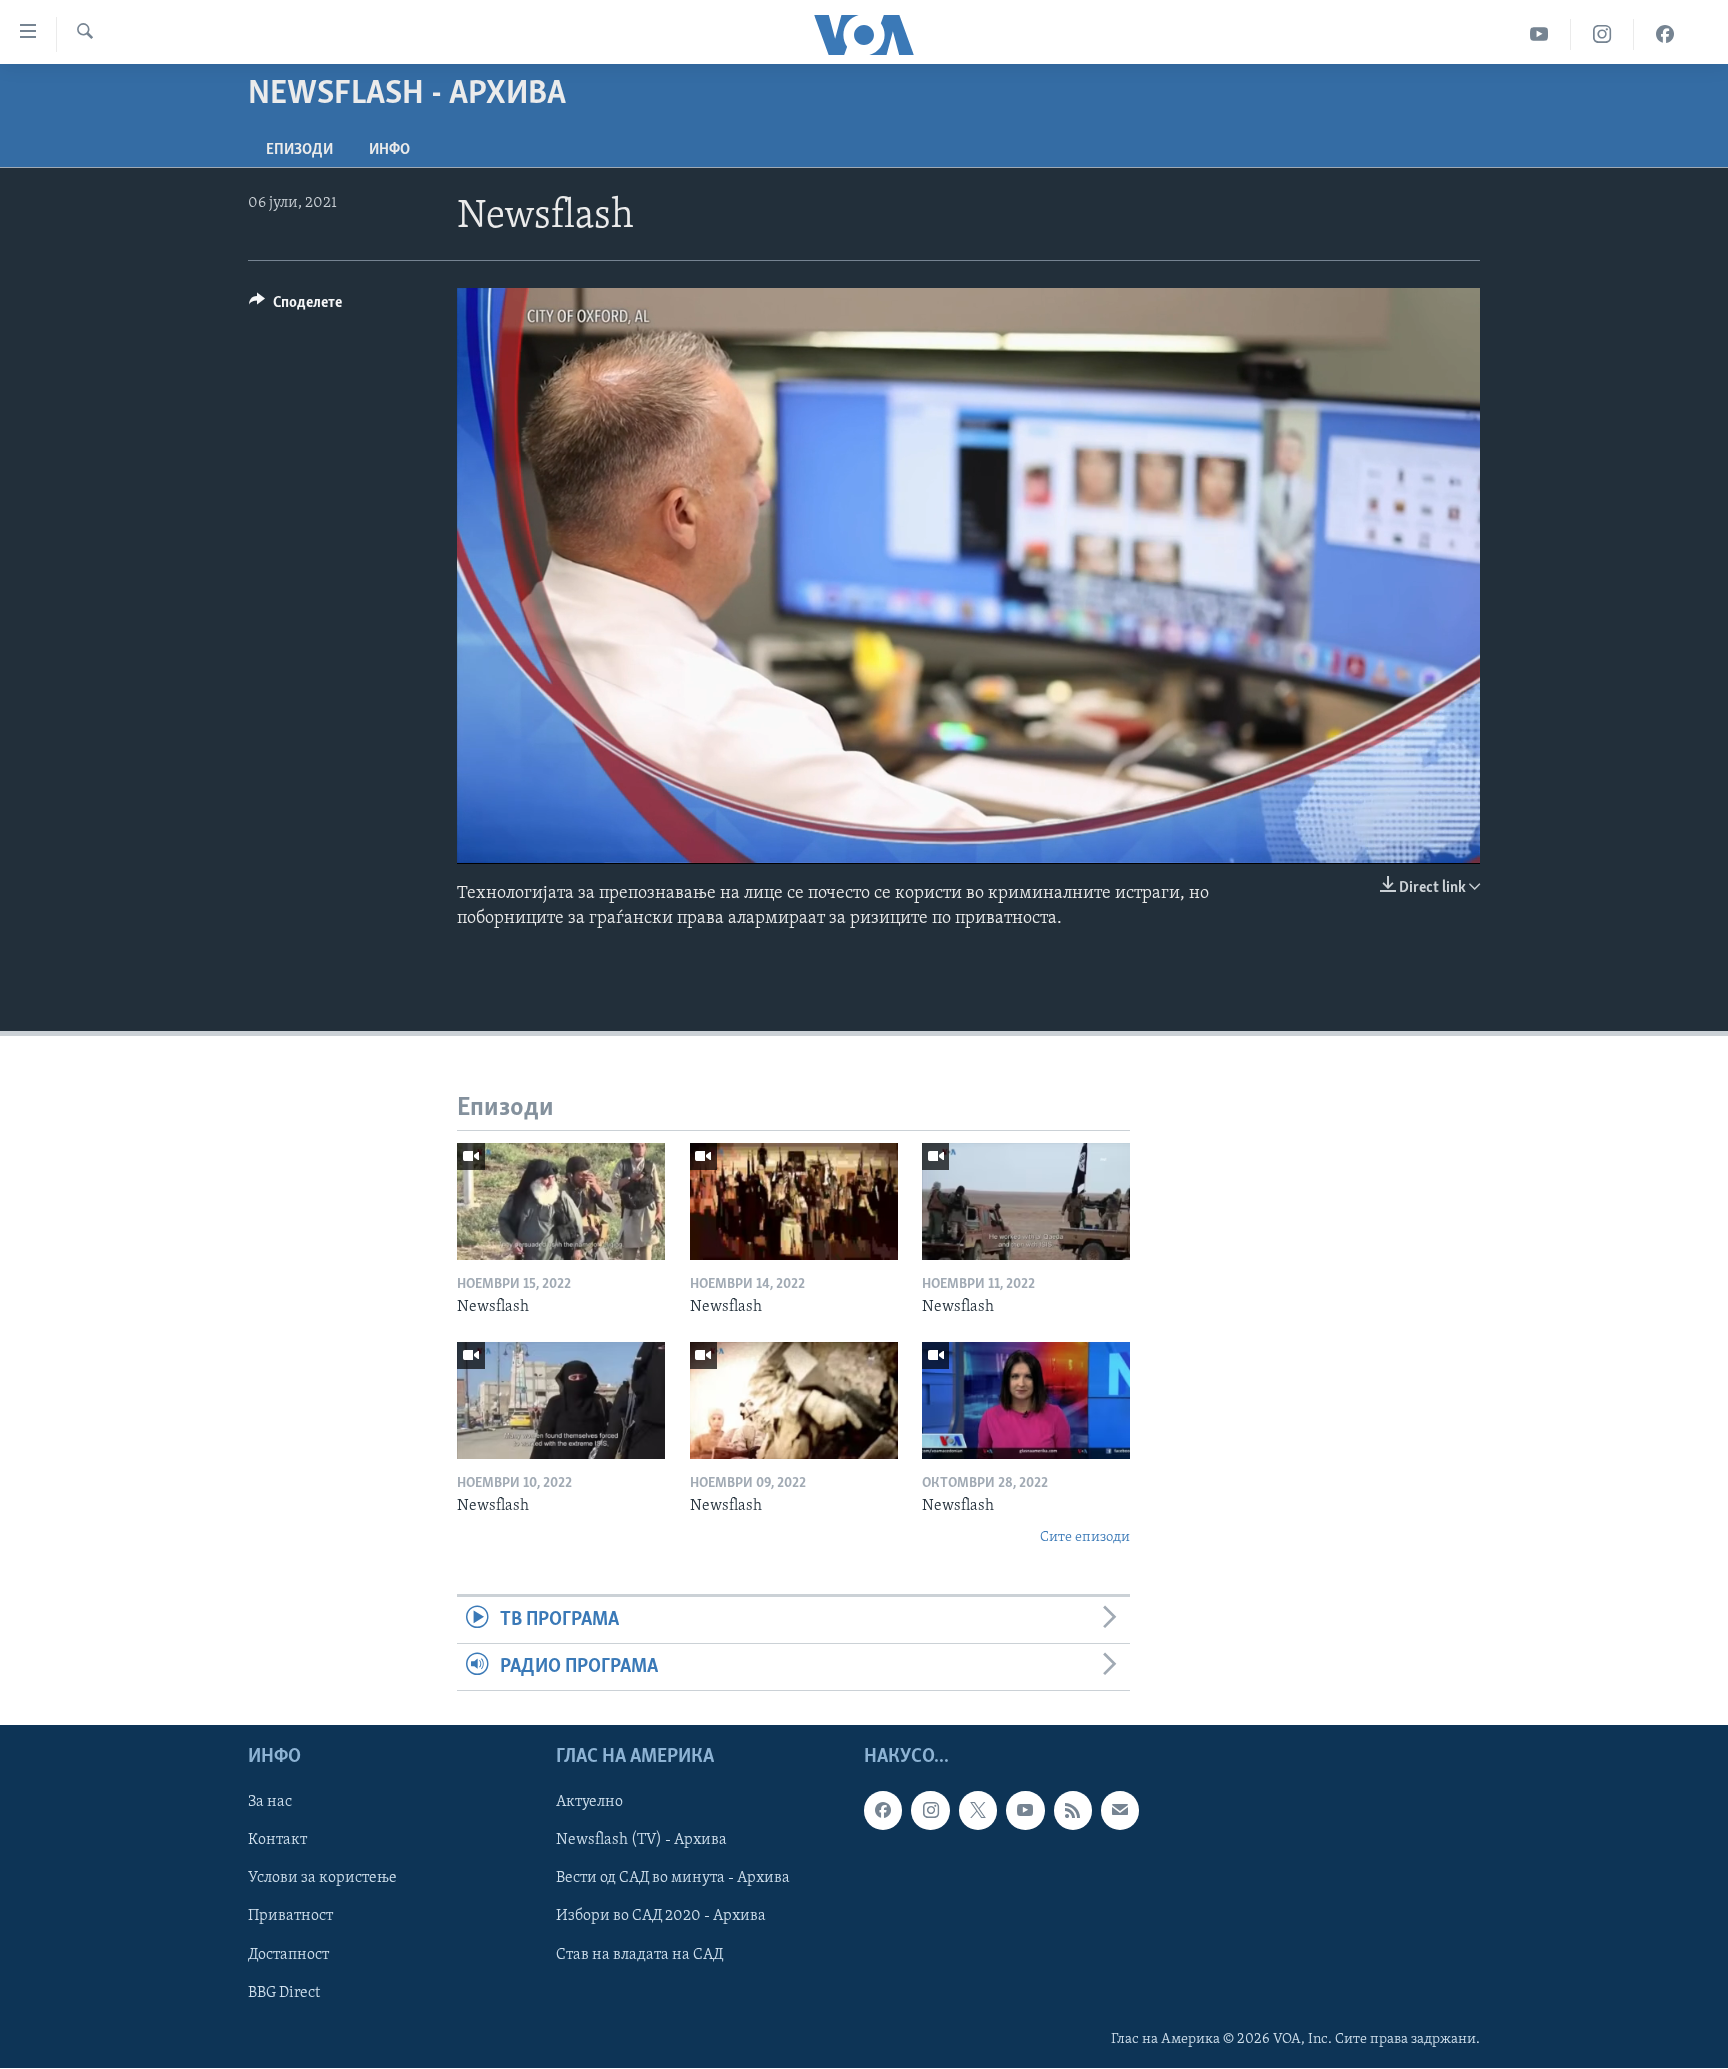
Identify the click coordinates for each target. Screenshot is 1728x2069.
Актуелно (589, 1803)
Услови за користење (322, 1879)
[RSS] (1073, 1811)
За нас (270, 1803)
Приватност (290, 1917)
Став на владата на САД (639, 1955)
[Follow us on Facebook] (883, 1811)
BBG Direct (284, 1993)
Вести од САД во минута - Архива (673, 1879)
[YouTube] (1539, 34)
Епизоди (299, 150)
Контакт (277, 1841)
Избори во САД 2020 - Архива (661, 1917)
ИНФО (389, 150)
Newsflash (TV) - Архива (641, 1841)
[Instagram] (1602, 34)
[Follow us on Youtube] (1025, 1811)
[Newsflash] (561, 1201)
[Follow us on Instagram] (930, 1811)
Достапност (288, 1955)
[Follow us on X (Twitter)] (978, 1811)
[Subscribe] (1120, 1811)
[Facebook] (1665, 34)
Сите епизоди (1085, 1537)
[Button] (295, 307)
